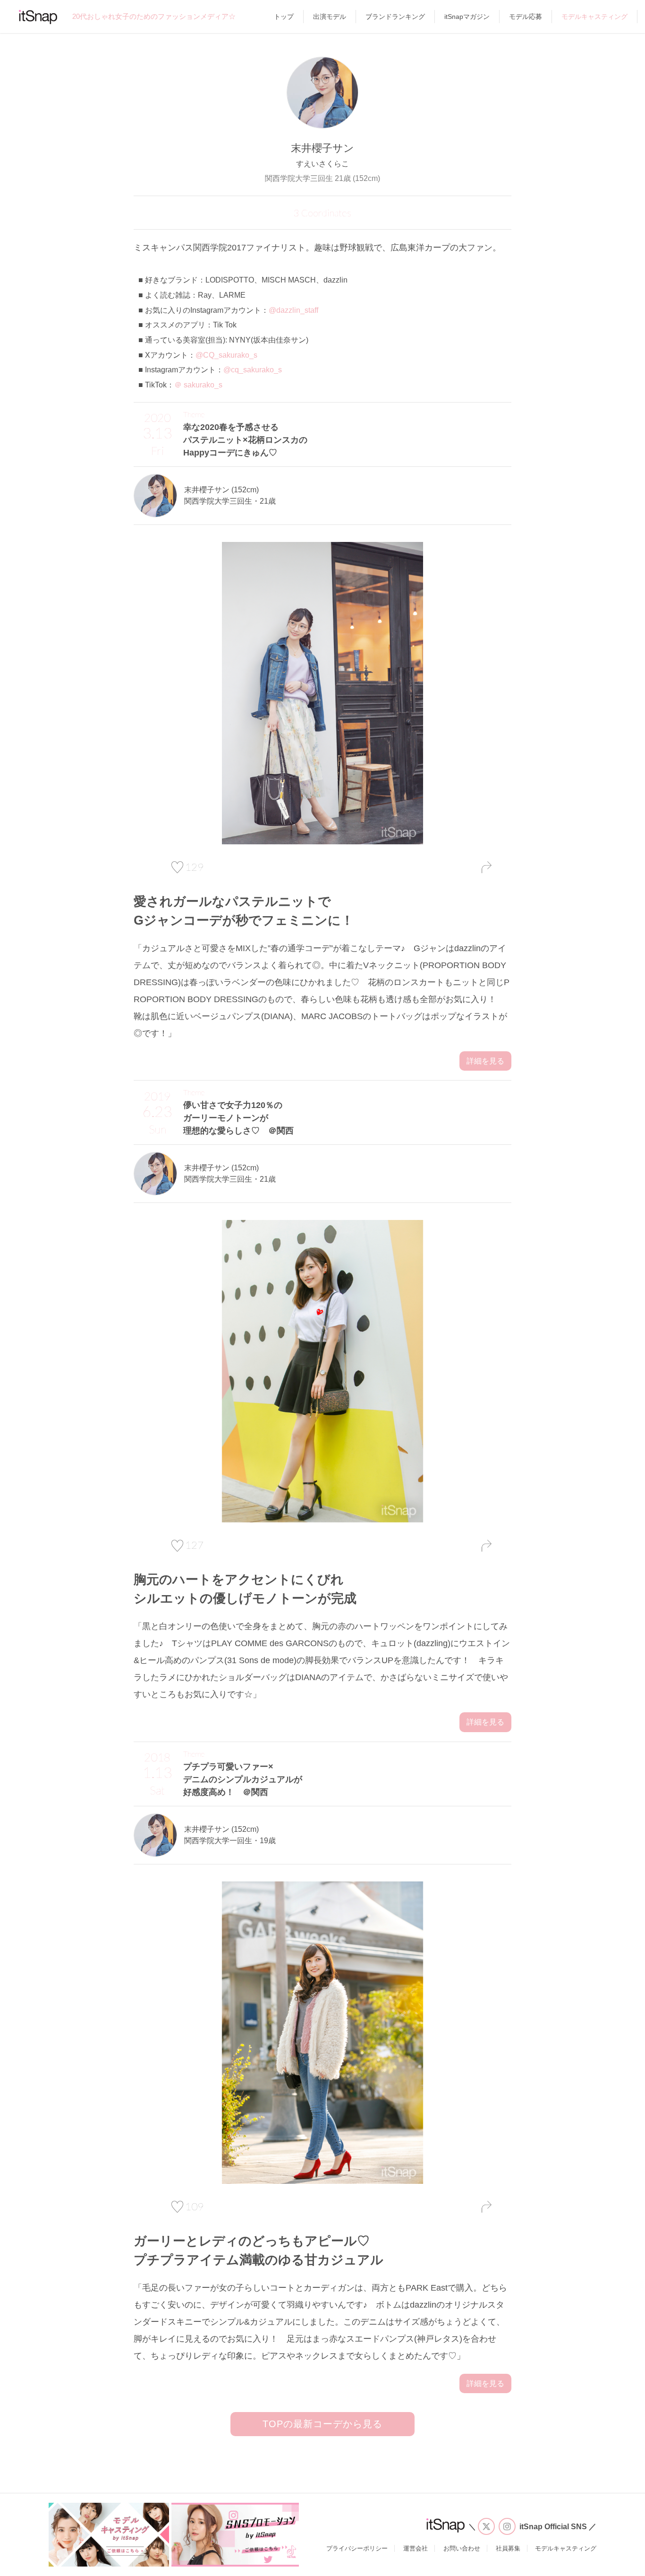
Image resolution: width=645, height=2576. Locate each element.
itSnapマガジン (467, 17)
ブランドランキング (395, 17)
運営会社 (416, 2548)
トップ (284, 17)
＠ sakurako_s (198, 385)
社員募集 (508, 2548)
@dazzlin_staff (293, 310)
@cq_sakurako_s (253, 370)
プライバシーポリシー (357, 2548)
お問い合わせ (462, 2548)
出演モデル (330, 17)
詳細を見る (485, 1061)
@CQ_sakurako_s (226, 355)
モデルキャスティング (594, 17)
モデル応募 (526, 17)
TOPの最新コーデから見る (322, 2424)
